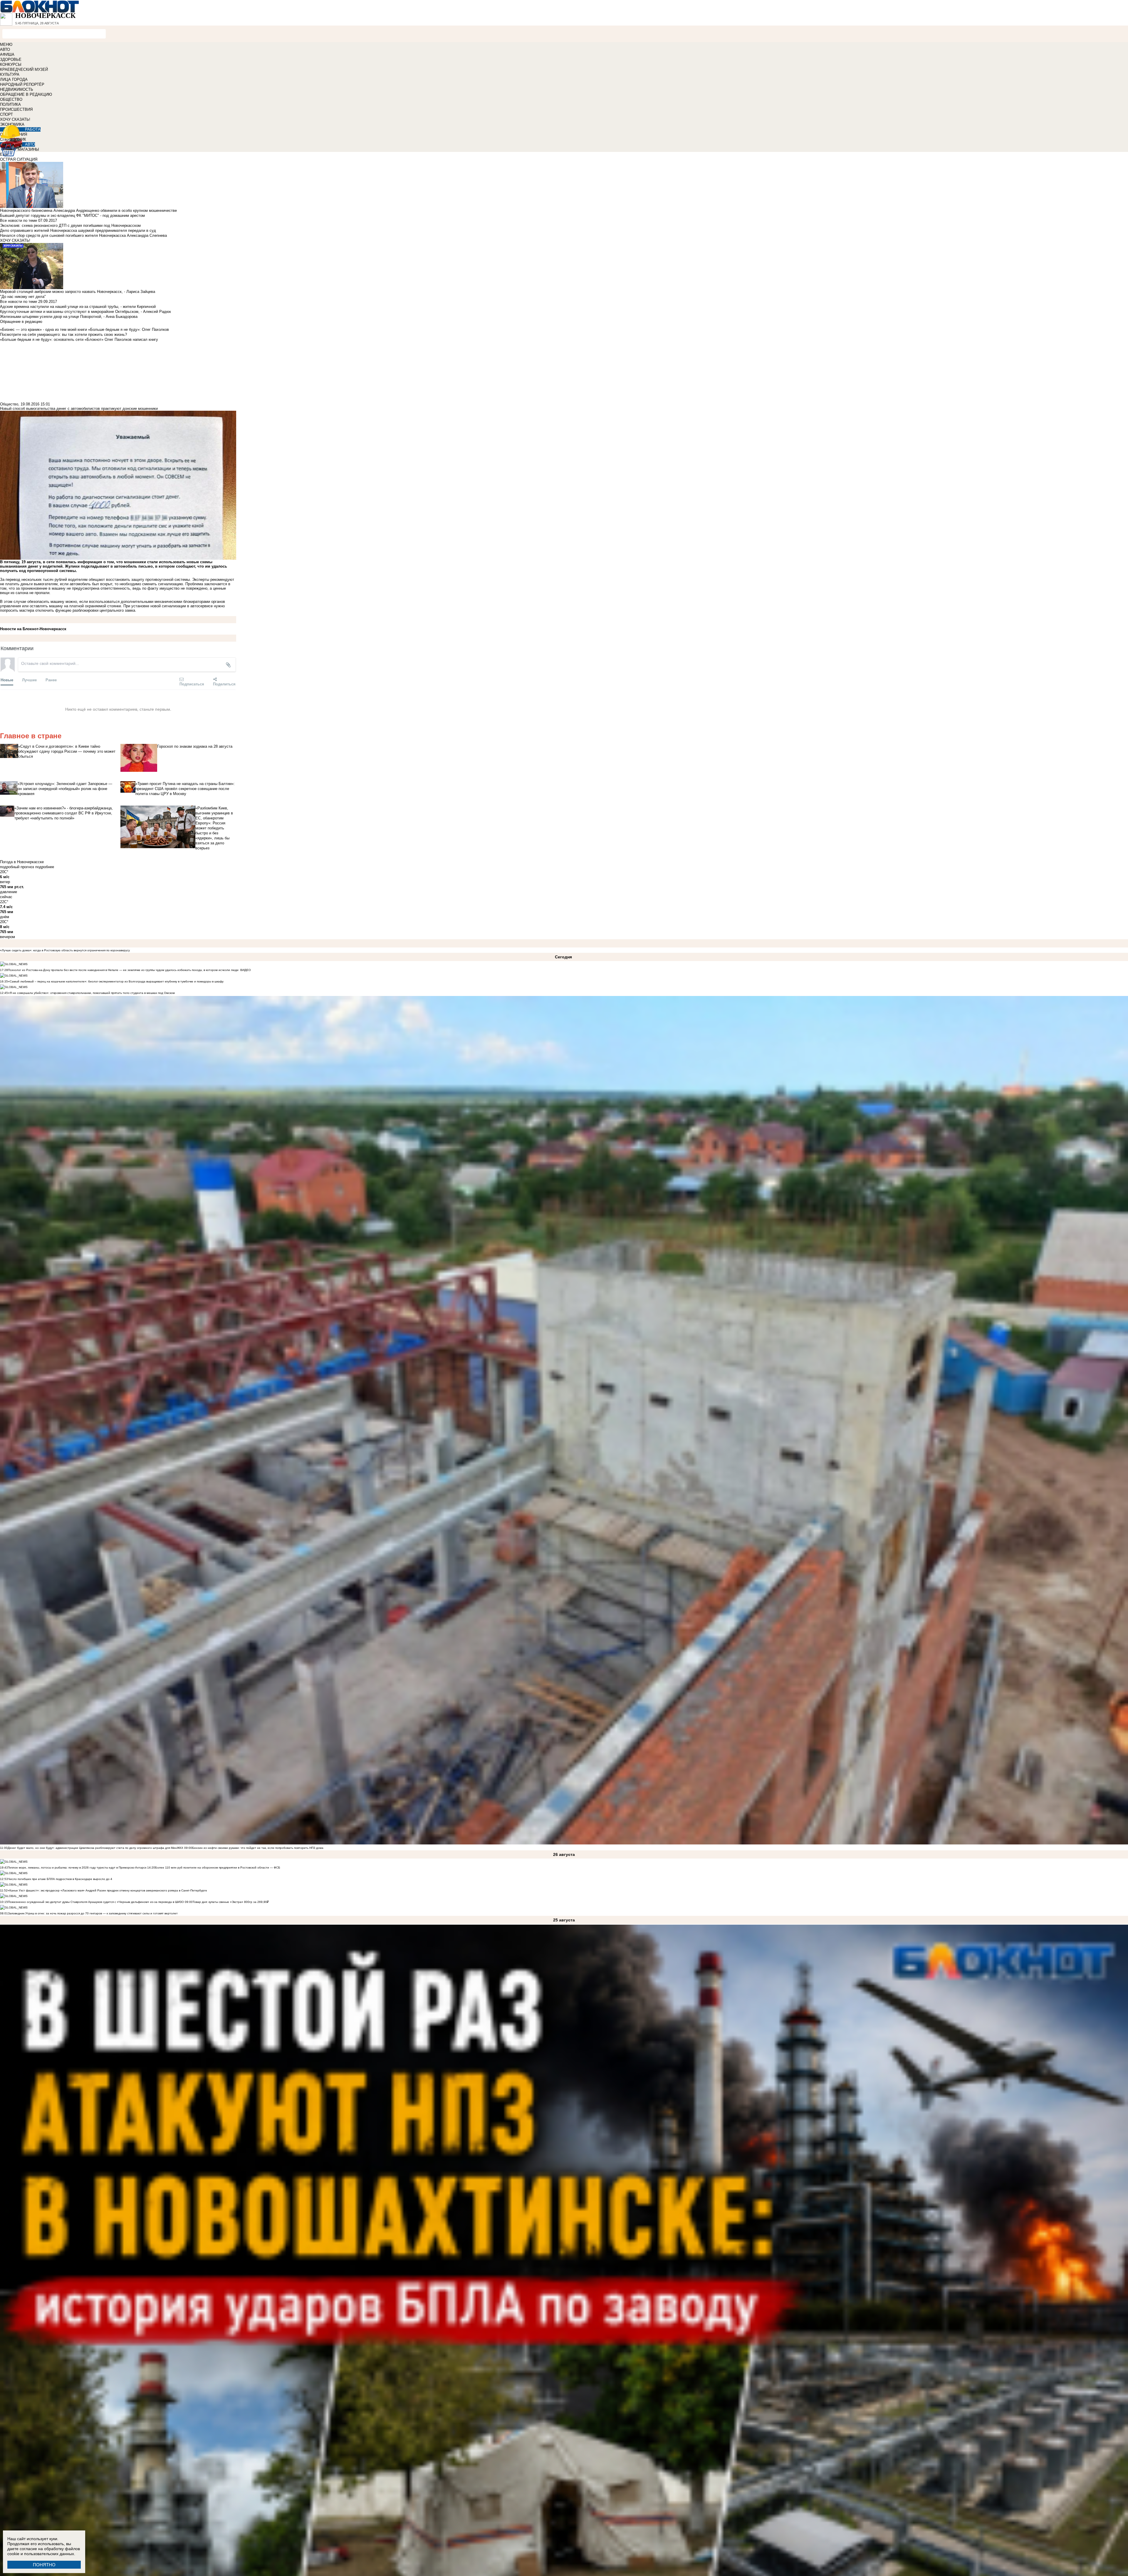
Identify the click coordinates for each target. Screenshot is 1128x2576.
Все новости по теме (19, 220)
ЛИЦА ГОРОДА (14, 79)
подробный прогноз (17, 867)
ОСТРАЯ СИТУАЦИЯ (19, 159)
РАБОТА (33, 129)
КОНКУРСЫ (11, 64)
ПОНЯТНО (44, 2565)
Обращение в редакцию (21, 322)
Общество (9, 404)
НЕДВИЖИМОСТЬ (17, 89)
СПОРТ (6, 114)
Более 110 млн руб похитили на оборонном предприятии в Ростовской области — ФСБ (218, 1868)
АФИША (7, 54)
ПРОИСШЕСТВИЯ (16, 109)
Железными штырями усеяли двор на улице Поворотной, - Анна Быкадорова (69, 317)
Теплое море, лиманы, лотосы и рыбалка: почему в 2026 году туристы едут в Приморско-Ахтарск (77, 1868)
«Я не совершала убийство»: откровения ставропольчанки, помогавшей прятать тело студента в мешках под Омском (91, 993)
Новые (7, 680)
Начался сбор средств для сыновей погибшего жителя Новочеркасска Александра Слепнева (83, 235)
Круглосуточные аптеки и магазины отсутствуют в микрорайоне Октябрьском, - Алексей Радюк (85, 312)
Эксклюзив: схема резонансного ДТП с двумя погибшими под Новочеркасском (70, 225)
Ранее (51, 680)
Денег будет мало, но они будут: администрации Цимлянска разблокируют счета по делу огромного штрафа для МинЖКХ (95, 1848)
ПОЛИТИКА (10, 104)
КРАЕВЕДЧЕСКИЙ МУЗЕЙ (24, 69)
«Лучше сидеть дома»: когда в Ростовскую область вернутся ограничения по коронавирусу (65, 950)
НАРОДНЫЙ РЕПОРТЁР (22, 84)
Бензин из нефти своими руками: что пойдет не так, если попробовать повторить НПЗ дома (258, 1848)
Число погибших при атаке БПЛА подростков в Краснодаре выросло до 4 (60, 1879)
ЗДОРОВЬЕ (11, 59)
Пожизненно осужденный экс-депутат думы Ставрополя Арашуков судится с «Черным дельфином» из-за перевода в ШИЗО (96, 1902)
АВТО (5, 50)
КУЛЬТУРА (10, 74)
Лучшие (29, 680)
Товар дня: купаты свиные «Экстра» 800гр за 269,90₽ (231, 1902)
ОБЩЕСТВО (11, 99)
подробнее (45, 867)
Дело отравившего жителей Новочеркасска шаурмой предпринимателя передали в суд (78, 230)
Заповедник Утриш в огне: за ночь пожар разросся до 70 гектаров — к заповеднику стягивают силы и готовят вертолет (93, 1913)
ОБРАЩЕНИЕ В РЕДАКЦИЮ (26, 94)
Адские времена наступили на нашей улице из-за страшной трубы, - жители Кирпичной (78, 307)
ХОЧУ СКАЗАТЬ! (15, 119)
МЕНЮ (6, 45)
